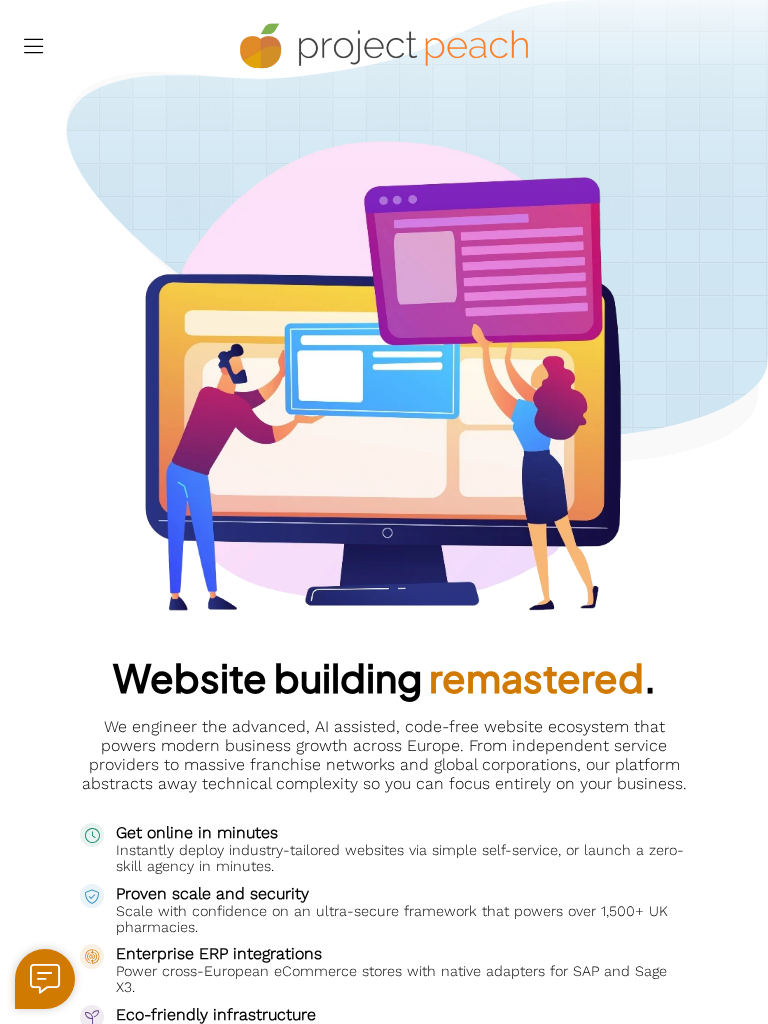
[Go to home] (384, 46)
